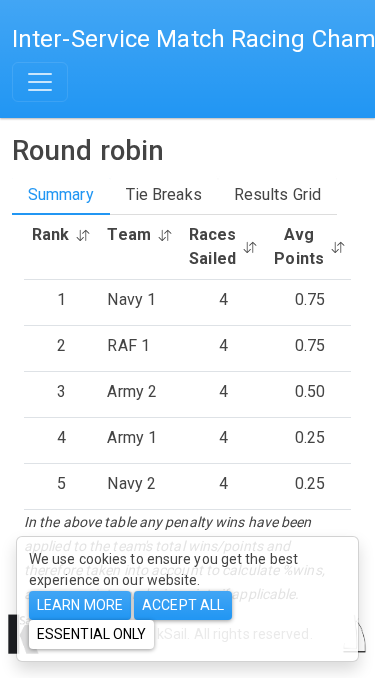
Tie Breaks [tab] (164, 194)
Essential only (91, 634)
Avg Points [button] (299, 246)
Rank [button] (50, 234)
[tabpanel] (187, 410)
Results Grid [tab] (277, 194)
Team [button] (128, 234)
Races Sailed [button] (213, 246)
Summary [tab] (61, 194)
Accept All (183, 605)
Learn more (80, 605)
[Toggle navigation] (40, 82)
